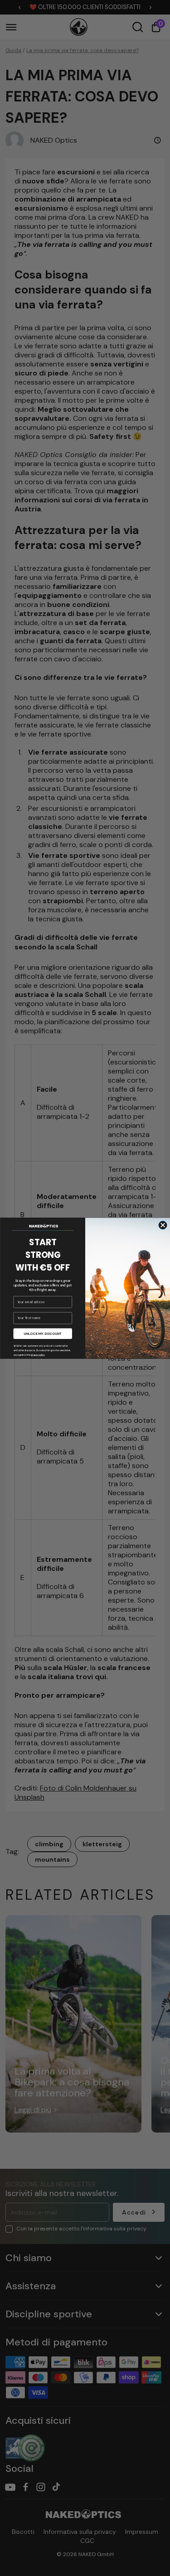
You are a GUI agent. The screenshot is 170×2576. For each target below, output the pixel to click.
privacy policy (37, 1354)
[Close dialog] (163, 1225)
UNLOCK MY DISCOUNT (43, 1334)
